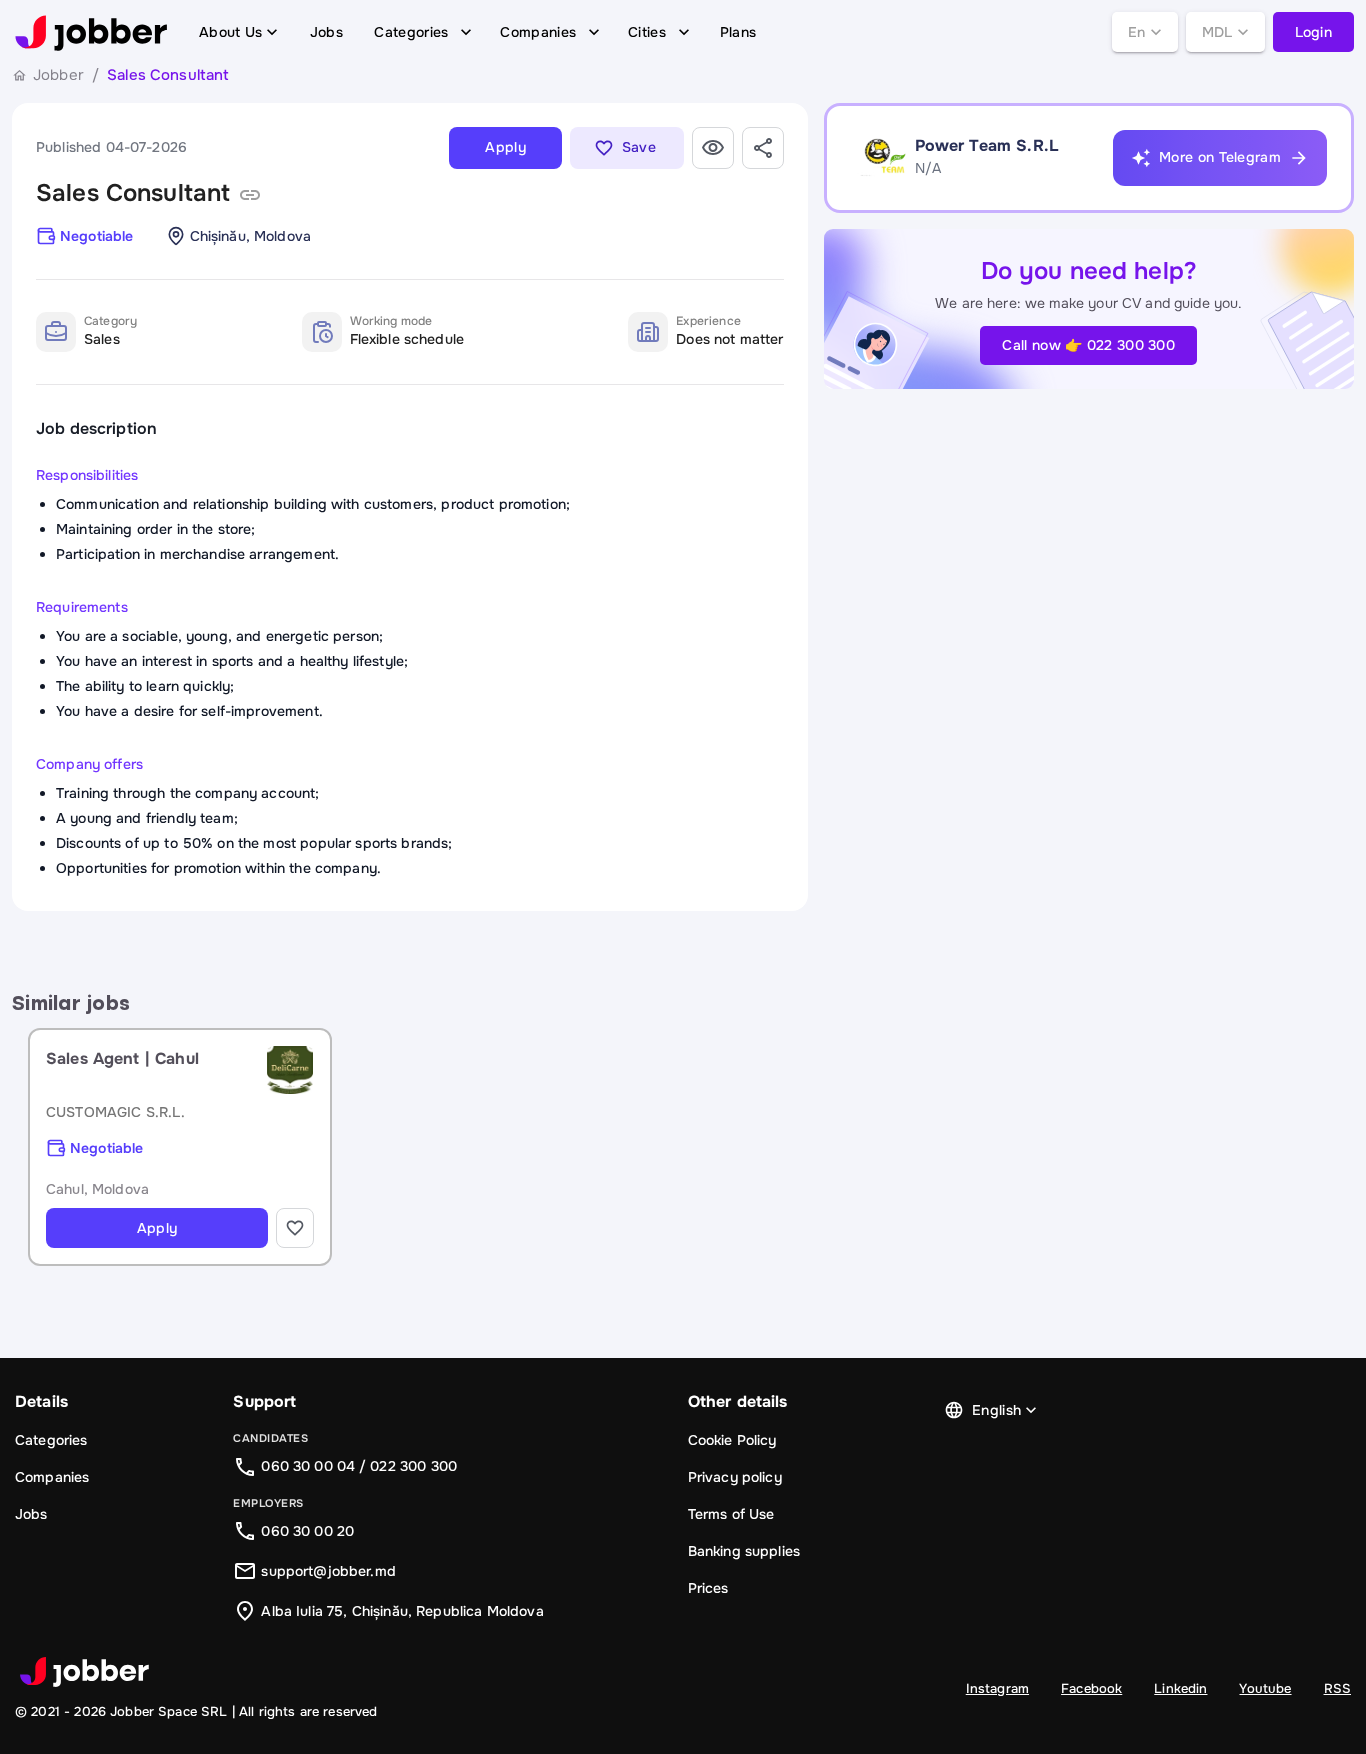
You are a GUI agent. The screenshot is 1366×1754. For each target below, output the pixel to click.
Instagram (997, 1688)
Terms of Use (731, 1514)
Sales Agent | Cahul (122, 1058)
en (1137, 32)
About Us (230, 32)
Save (639, 147)
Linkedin (1180, 1688)
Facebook (1091, 1688)
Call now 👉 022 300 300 (1088, 345)
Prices (708, 1588)
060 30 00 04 (308, 1466)
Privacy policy (735, 1477)
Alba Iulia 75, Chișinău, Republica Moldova (402, 1611)
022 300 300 (413, 1466)
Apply (505, 147)
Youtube (1265, 1688)
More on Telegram (1220, 157)
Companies (538, 32)
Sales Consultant (133, 193)
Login (1314, 32)
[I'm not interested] (713, 148)
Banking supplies (744, 1551)
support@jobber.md (328, 1571)
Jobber (58, 75)
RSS (1337, 1688)
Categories (411, 32)
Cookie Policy (732, 1440)
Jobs (326, 32)
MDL (1217, 32)
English (996, 1410)
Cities (647, 32)
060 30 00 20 (307, 1531)
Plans (738, 32)
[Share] (763, 148)
